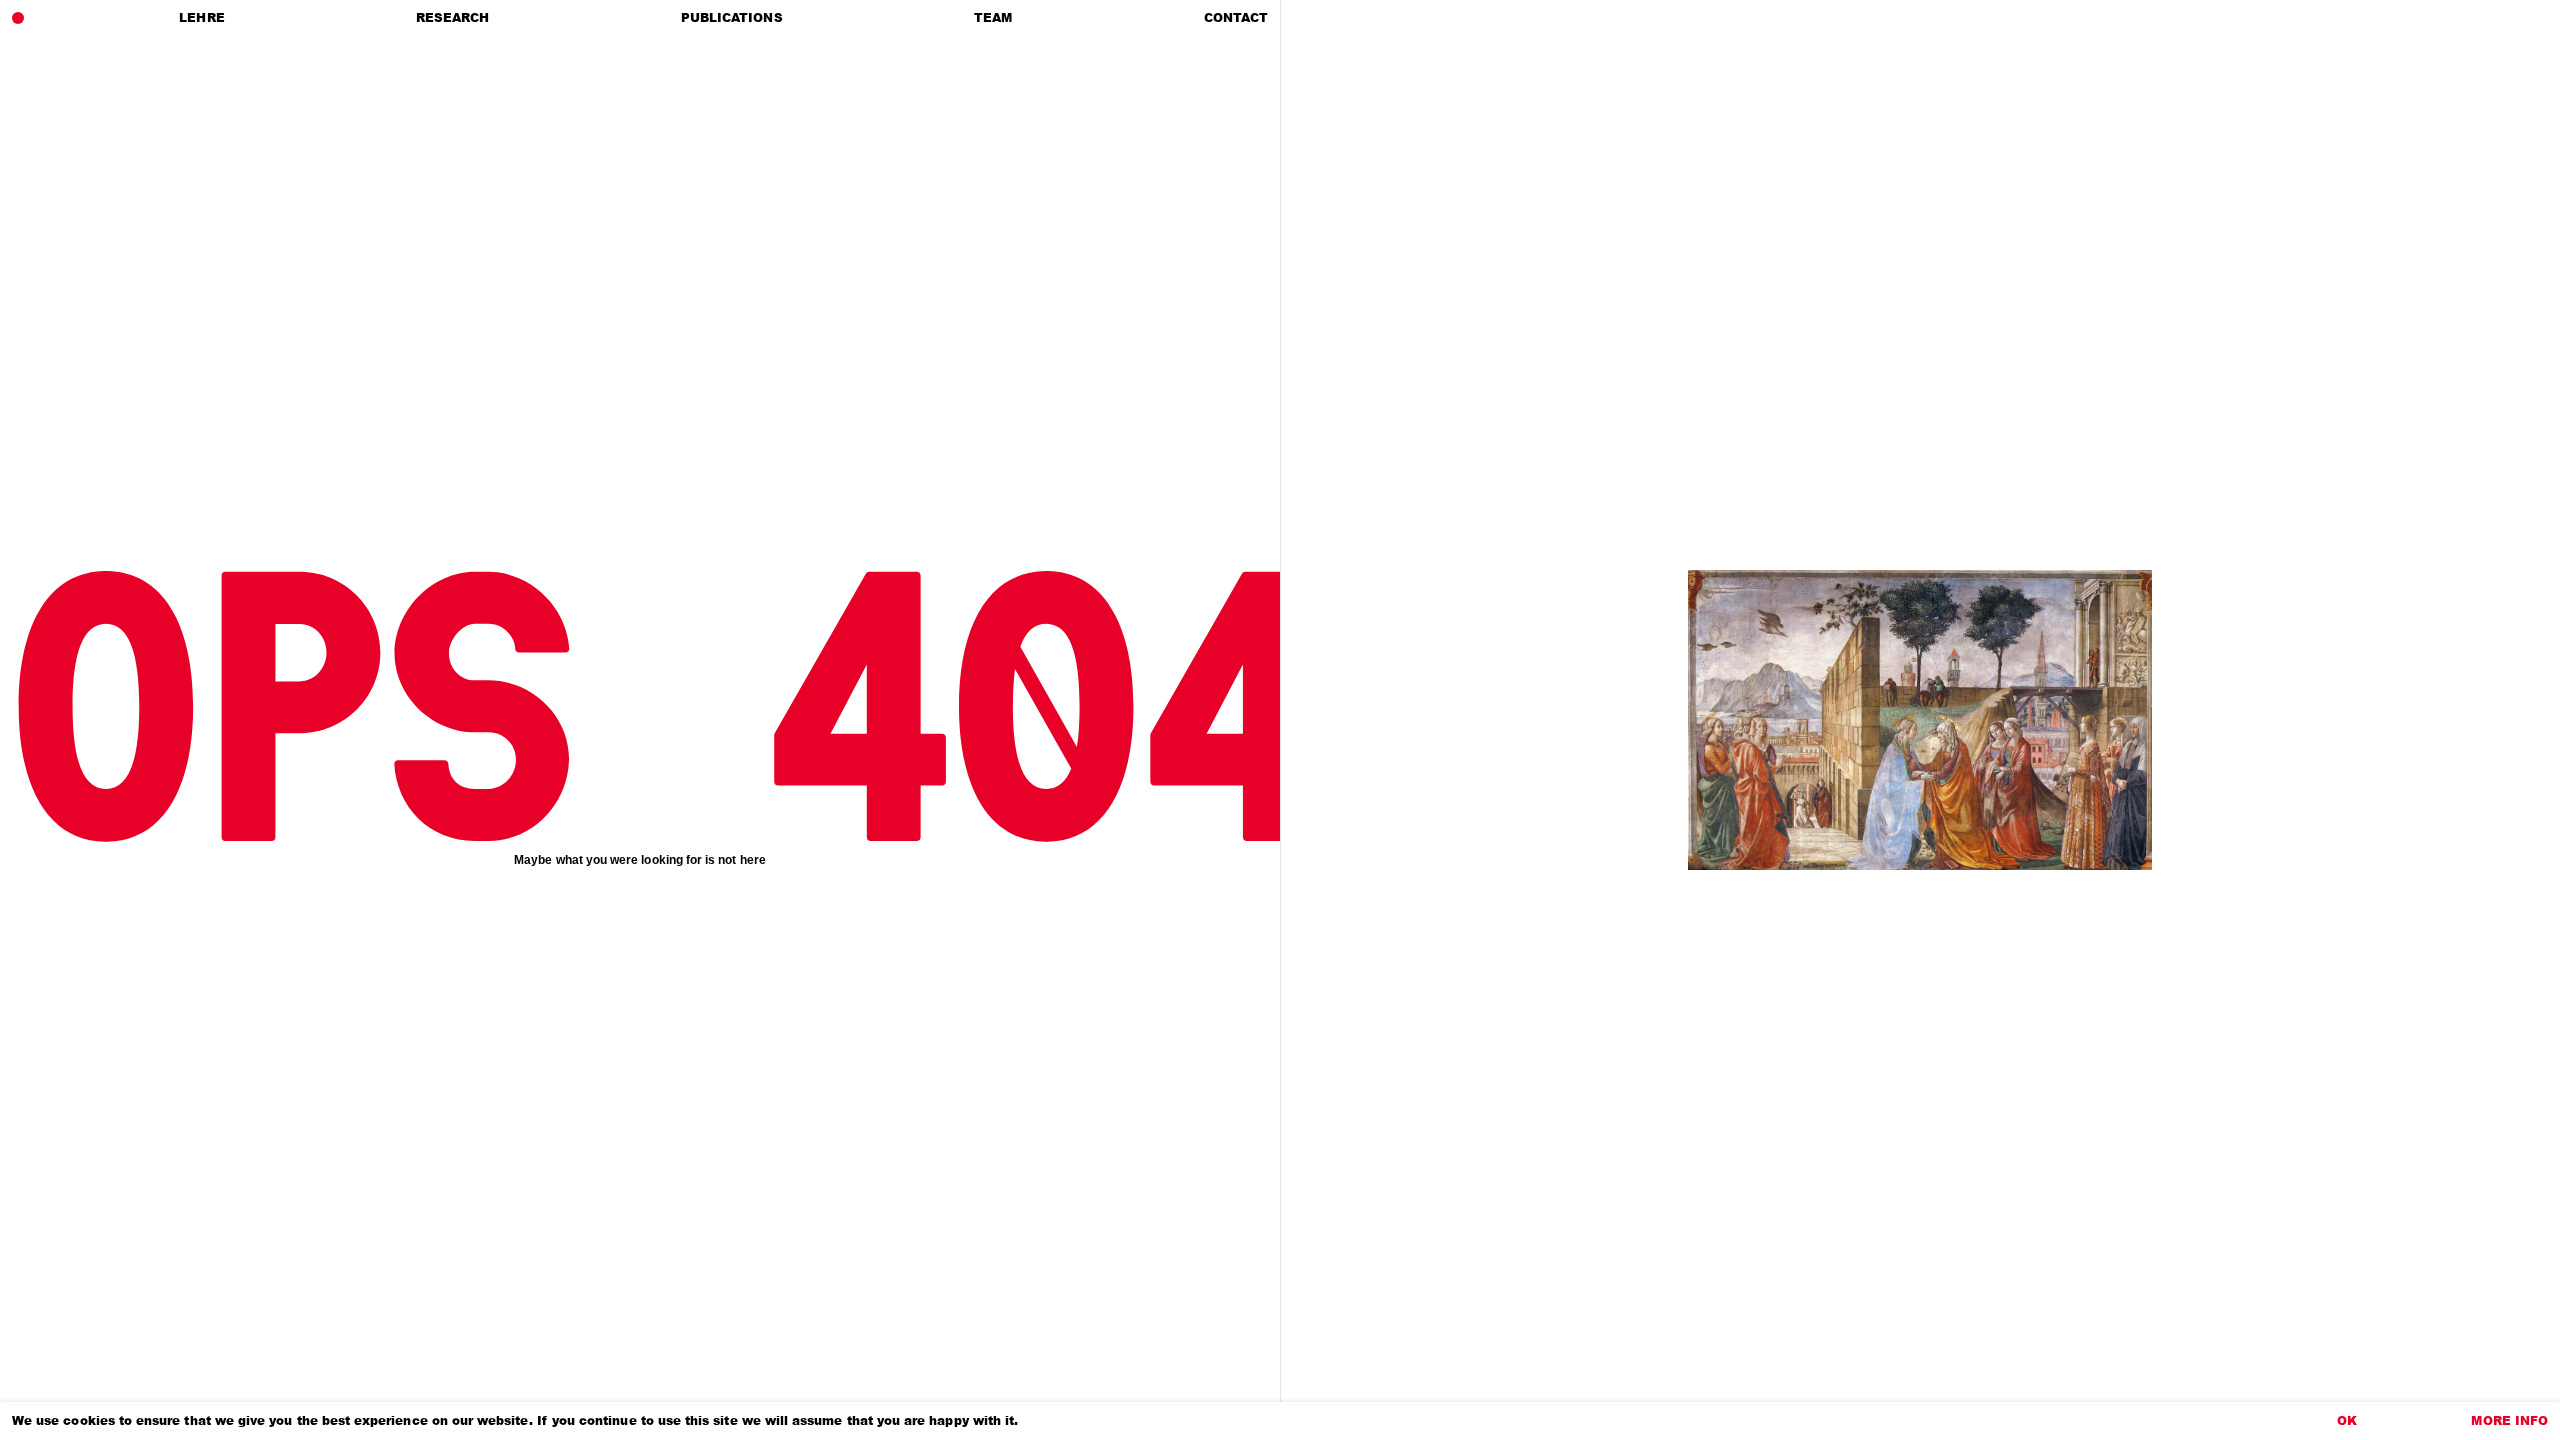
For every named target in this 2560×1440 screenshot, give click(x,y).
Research (452, 17)
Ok (2347, 1420)
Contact (1236, 17)
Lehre (201, 17)
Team (993, 17)
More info (2509, 1420)
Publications (732, 17)
